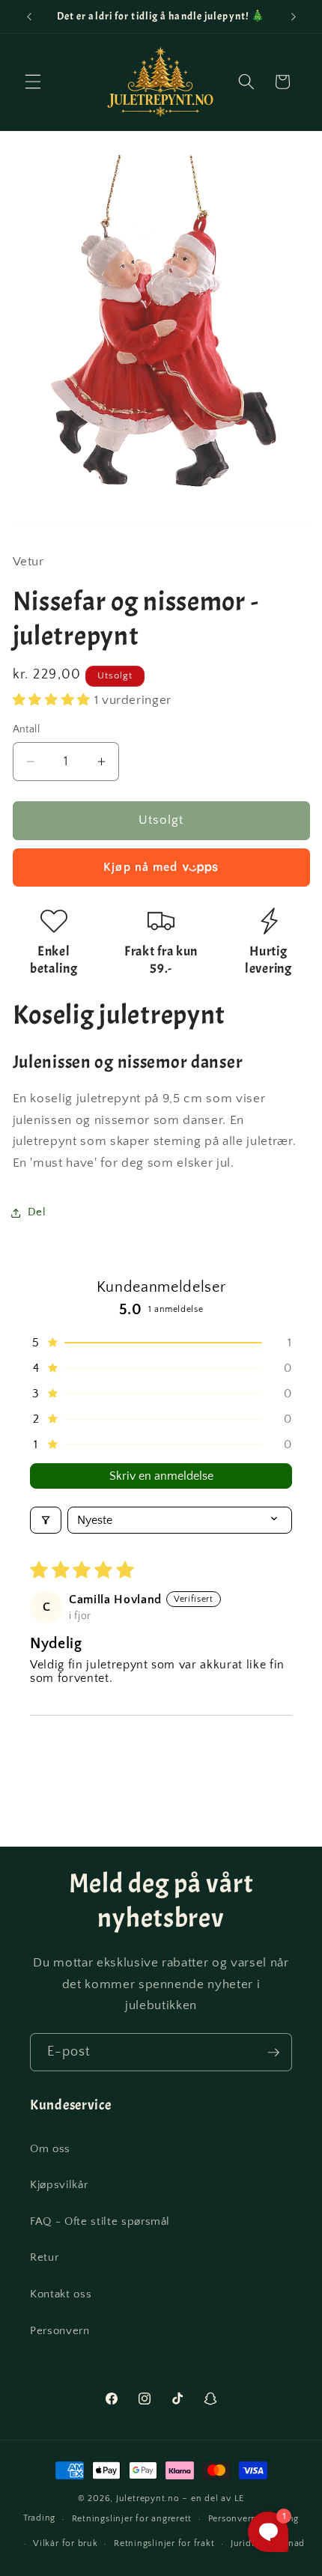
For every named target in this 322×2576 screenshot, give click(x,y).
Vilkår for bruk (66, 2543)
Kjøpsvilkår (59, 2185)
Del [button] (37, 1212)
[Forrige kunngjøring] (29, 16)
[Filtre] (46, 1520)
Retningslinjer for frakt (164, 2543)
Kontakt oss (61, 2294)
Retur (44, 2257)
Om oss (50, 2149)
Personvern (60, 2331)
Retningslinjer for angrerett (132, 2519)
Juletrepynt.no (148, 2498)
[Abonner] (273, 2053)
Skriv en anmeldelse (161, 1476)
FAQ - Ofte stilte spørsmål (100, 2221)
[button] (33, 82)
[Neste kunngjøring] (294, 16)
